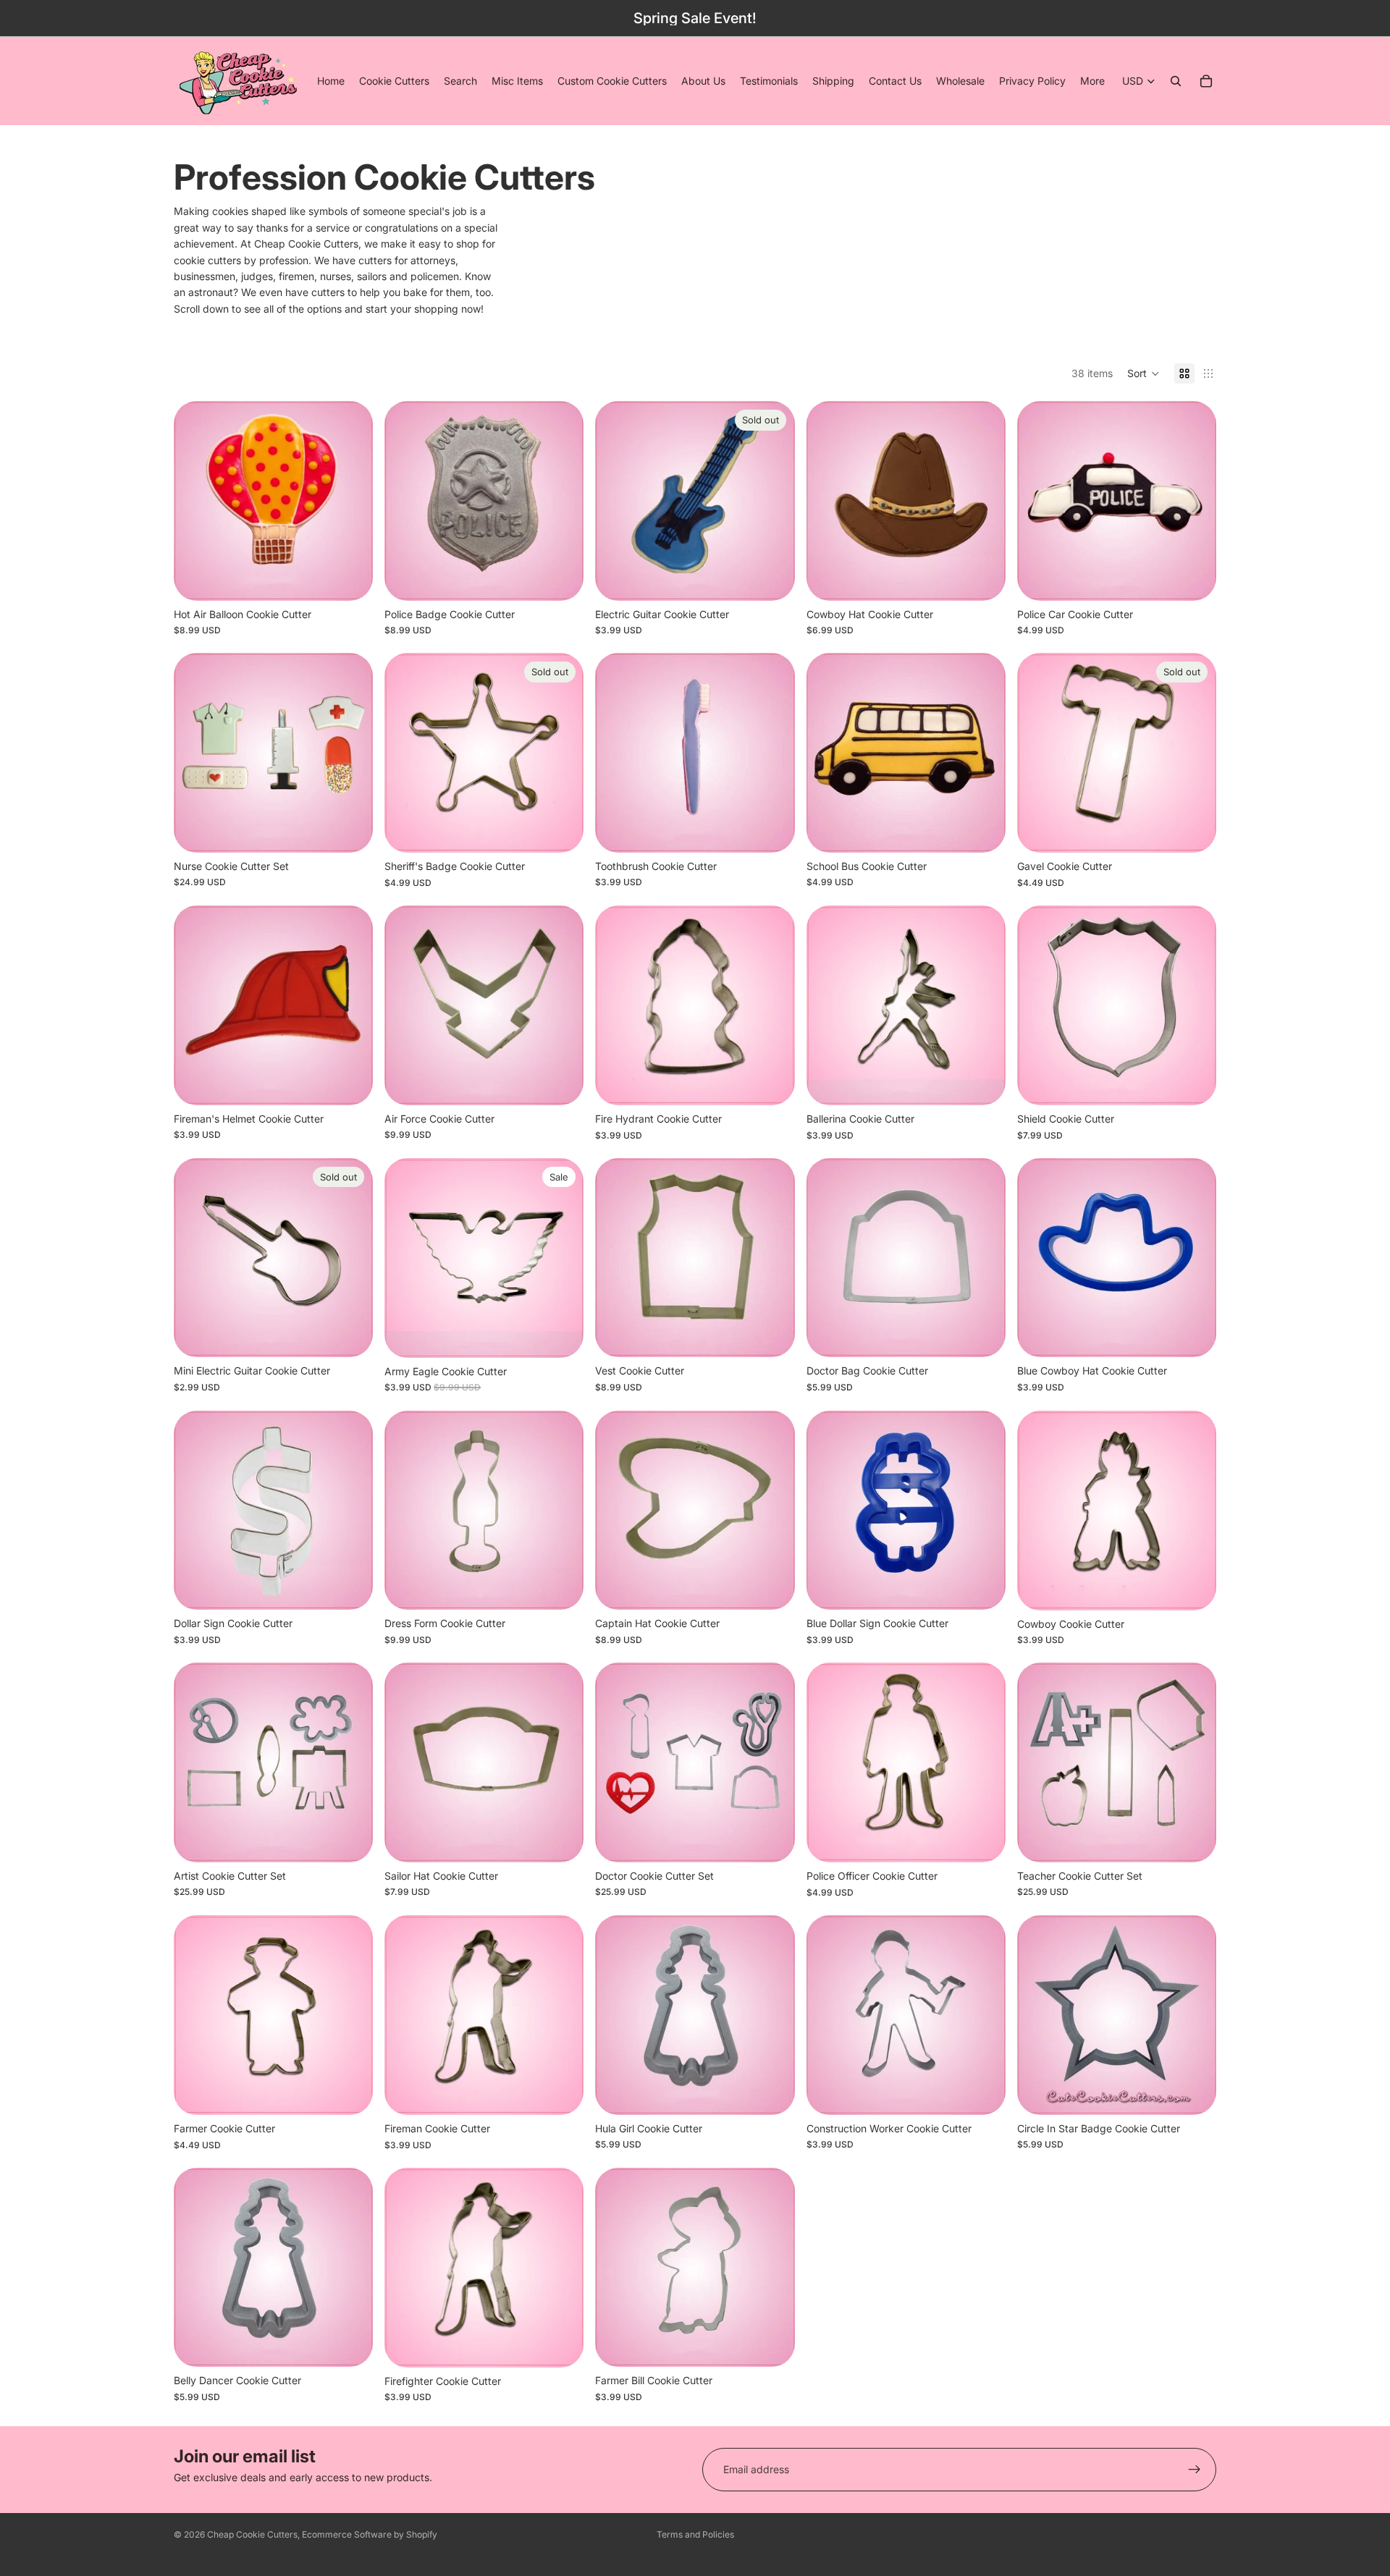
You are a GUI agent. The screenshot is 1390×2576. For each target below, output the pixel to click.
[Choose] (983, 578)
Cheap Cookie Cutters (252, 2534)
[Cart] (1206, 81)
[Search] (1176, 81)
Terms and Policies (695, 2534)
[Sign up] (1195, 2470)
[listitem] (1092, 81)
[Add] (350, 578)
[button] (1143, 373)
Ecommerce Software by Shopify (370, 2534)
